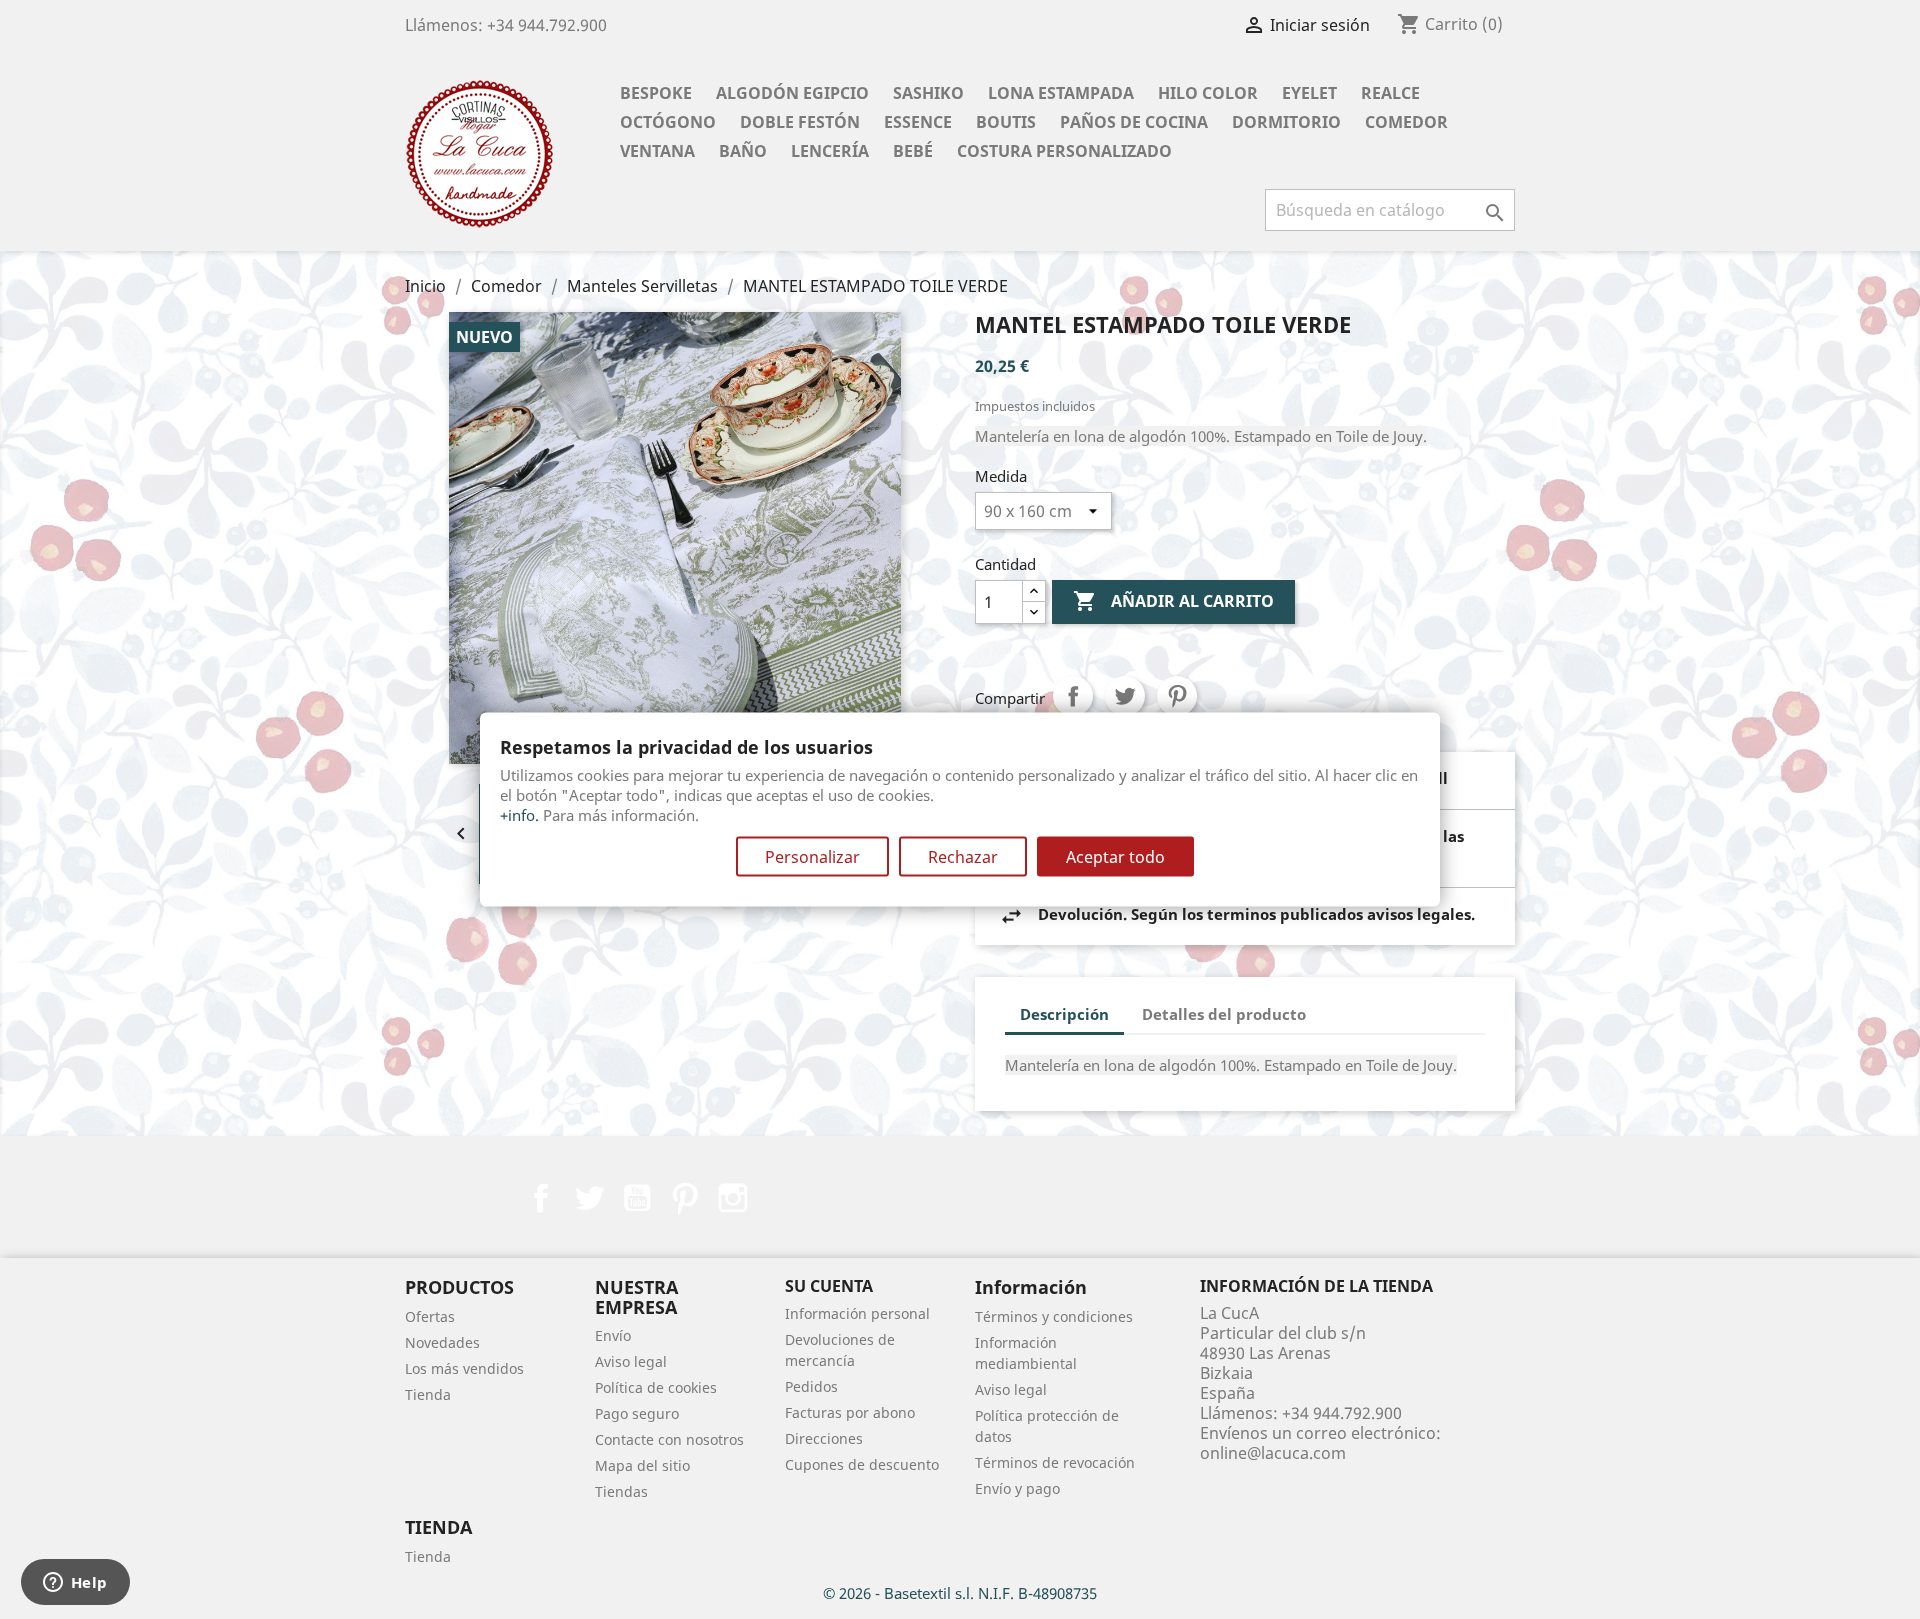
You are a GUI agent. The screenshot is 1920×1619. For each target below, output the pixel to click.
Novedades (442, 1342)
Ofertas (430, 1316)
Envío (613, 1335)
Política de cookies (656, 1387)
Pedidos (811, 1386)
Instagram (733, 1198)
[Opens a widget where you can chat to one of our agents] (75, 1584)
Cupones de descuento (862, 1464)
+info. (519, 815)
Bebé (913, 151)
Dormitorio (1286, 122)
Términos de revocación (1055, 1462)
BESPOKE (656, 93)
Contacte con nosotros (669, 1439)
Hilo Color (1208, 93)
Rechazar (963, 857)
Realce (1390, 93)
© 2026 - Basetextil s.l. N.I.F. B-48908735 (960, 1593)
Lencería (830, 151)
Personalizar (812, 857)
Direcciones (824, 1438)
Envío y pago (1017, 1488)
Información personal (857, 1313)
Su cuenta (829, 1286)
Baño (743, 151)
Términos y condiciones (1054, 1316)
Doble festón (800, 122)
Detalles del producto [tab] (1224, 1014)
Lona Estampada (1061, 93)
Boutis (1006, 122)
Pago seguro (637, 1413)
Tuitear (1125, 696)
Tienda (428, 1394)
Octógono (668, 122)
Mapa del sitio (642, 1465)
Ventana (657, 151)
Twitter (589, 1198)
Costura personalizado (1064, 151)
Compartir (1073, 696)
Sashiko (928, 93)
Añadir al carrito (1173, 601)
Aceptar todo (1115, 857)
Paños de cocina (1134, 122)
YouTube (637, 1198)
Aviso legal (631, 1361)
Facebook (541, 1198)
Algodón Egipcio (792, 93)
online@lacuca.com (1273, 1453)
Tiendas (621, 1491)
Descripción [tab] (1064, 1014)
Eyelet (1309, 93)
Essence (918, 122)
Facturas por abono (850, 1412)
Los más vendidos (464, 1368)
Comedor (1406, 122)
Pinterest (1177, 696)
